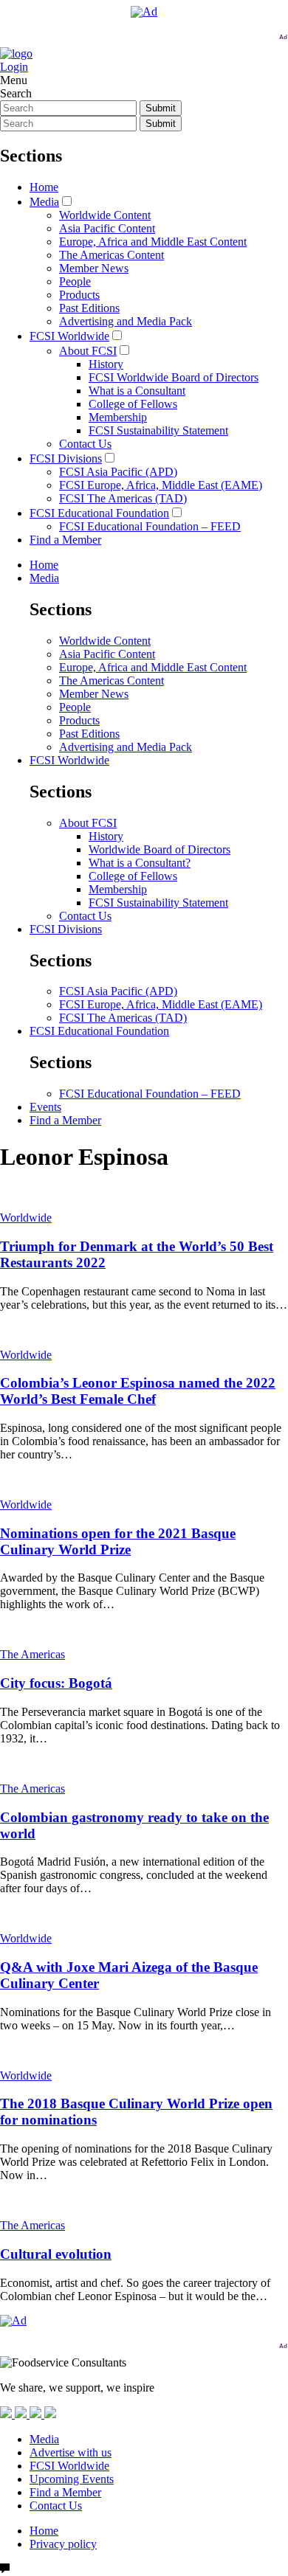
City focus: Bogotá (56, 1683)
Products (79, 295)
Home (44, 187)
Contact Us (85, 444)
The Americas (32, 1654)
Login (14, 67)
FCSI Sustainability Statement (158, 430)
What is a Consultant (137, 391)
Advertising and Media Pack (126, 321)
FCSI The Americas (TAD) (123, 498)
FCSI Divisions (66, 458)
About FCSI (88, 351)
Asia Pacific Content (107, 228)
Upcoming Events (72, 2479)
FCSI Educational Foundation (99, 513)
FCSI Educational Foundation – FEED (150, 526)
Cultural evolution (56, 2254)
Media (44, 202)
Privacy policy (63, 2544)
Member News (94, 268)
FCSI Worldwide (69, 336)
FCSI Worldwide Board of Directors (174, 377)
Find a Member (65, 540)
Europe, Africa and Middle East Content (153, 242)
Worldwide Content (105, 215)
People (75, 281)
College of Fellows (133, 404)
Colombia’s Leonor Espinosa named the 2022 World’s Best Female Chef (138, 1391)
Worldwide (26, 1218)
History (106, 364)
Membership (118, 417)
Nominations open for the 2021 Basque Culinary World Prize (118, 1541)
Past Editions (89, 308)
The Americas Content (112, 255)
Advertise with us (71, 2452)
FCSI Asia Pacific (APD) (118, 472)
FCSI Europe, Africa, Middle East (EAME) (161, 485)
